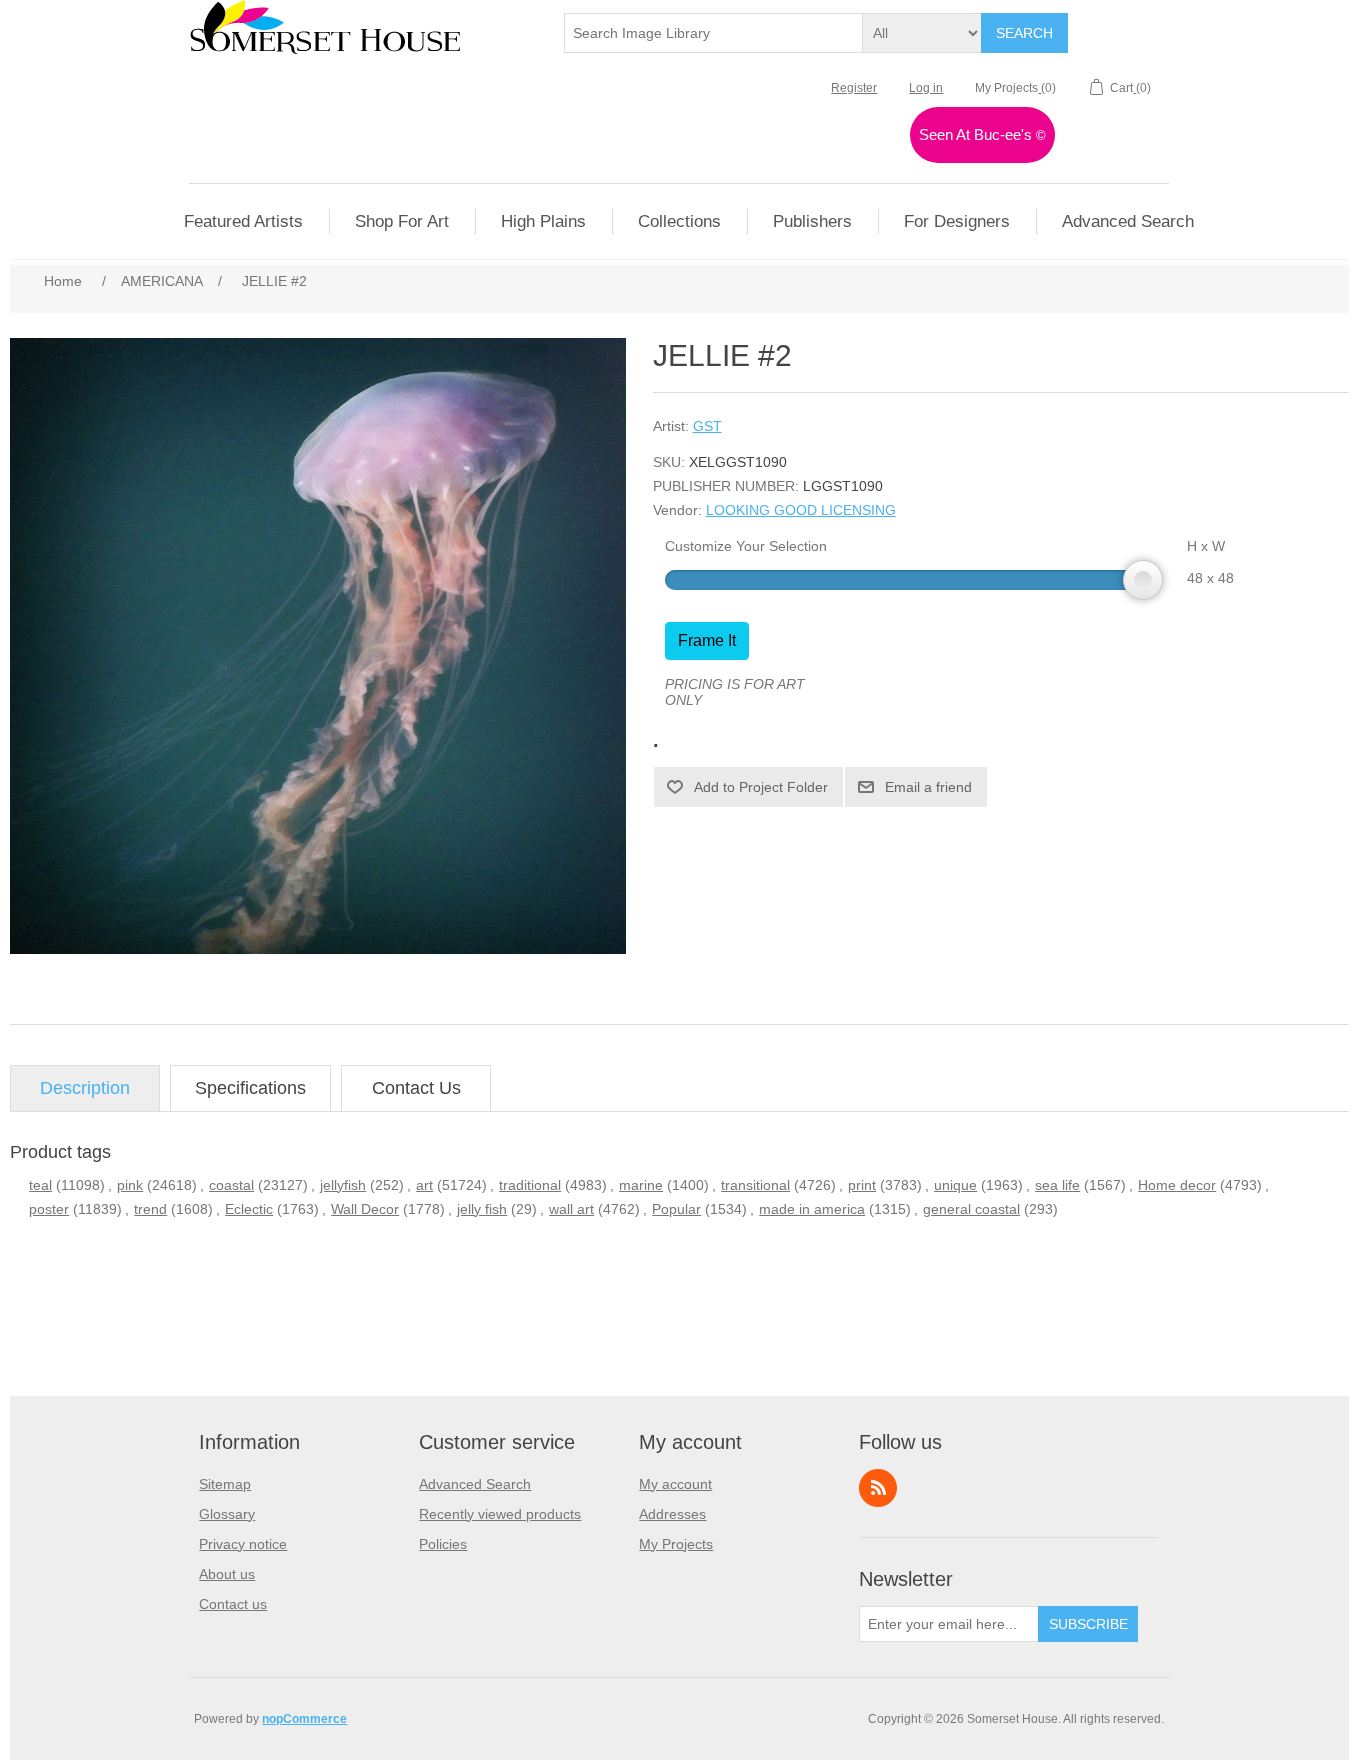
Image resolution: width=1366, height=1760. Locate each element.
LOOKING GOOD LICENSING (801, 510)
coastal (231, 1185)
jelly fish (482, 1209)
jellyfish (343, 1185)
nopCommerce (304, 1719)
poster (49, 1209)
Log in (926, 88)
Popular (676, 1209)
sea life (1057, 1185)
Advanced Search (475, 1484)
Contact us (233, 1604)
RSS (878, 1488)
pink (130, 1185)
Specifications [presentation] (250, 1088)
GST (707, 426)
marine (641, 1185)
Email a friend (928, 787)
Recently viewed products (500, 1514)
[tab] (85, 1088)
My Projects (676, 1544)
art (424, 1185)
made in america (812, 1209)
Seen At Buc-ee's (982, 134)
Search (1024, 33)
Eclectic (249, 1209)
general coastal (971, 1209)
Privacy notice (243, 1544)
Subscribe (1088, 1624)
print (862, 1185)
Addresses (672, 1514)
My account (675, 1484)
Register (854, 88)
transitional (755, 1185)
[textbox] (714, 33)
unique (955, 1185)
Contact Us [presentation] (416, 1088)
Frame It (707, 640)
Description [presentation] (85, 1088)
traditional (530, 1185)
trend (150, 1209)
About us (227, 1574)
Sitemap (225, 1484)
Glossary (227, 1514)
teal (40, 1185)
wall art (571, 1209)
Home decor (1177, 1185)
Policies (443, 1544)
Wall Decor (365, 1209)
